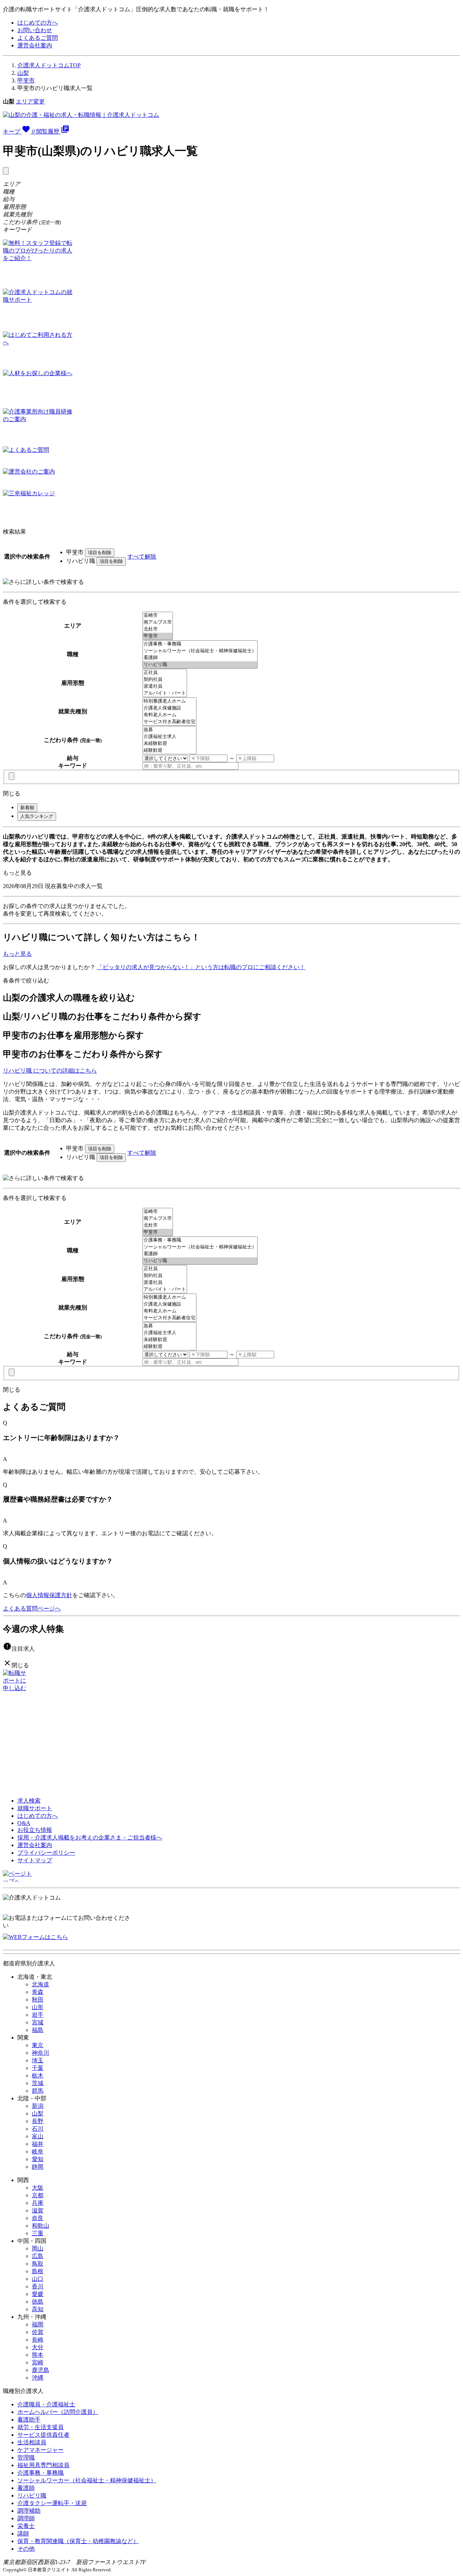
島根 (38, 2271)
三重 (38, 2233)
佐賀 (38, 2332)
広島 (38, 2256)
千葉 (38, 2068)
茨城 (38, 2083)
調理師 (26, 2518)
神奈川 (41, 2053)
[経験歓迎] (169, 750)
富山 (38, 2136)
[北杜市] (158, 629)
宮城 (38, 2022)
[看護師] (200, 658)
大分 (38, 2347)
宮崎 (38, 2362)
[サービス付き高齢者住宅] (169, 722)
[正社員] (165, 673)
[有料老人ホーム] (169, 715)
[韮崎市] (158, 616)
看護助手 (29, 2420)
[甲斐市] (158, 636)
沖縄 (38, 2378)
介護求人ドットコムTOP (49, 65)
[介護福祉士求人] (169, 737)
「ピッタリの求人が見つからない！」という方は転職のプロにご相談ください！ (201, 967)
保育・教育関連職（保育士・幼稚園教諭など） (78, 2541)
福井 (38, 2144)
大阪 (38, 2188)
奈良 (38, 2218)
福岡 (38, 2324)
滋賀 (38, 2210)
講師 (23, 2533)
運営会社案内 (35, 45)
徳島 (38, 2302)
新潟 (38, 2106)
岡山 (38, 2248)
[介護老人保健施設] (169, 708)
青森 (38, 1992)
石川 (38, 2129)
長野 (38, 2121)
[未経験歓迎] (169, 744)
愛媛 (38, 2294)
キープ (19, 131)
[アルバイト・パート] (165, 693)
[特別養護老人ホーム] (169, 701)
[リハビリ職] (200, 665)
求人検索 (29, 1801)
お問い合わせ (35, 30)
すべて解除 (142, 557)
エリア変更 (30, 101)
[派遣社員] (165, 686)
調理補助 (29, 2511)
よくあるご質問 (38, 38)
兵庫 (38, 2203)
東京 (38, 2045)
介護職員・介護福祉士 (46, 2404)
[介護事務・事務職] (200, 644)
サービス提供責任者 (43, 2435)
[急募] (169, 730)
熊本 (38, 2355)
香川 (38, 2286)
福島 (38, 2030)
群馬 (38, 2091)
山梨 (23, 73)
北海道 (41, 1984)
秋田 (38, 2000)
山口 (38, 2279)
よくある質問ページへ (32, 1609)
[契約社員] (165, 680)
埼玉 (38, 2060)
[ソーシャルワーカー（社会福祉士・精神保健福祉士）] (200, 651)
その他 (26, 2549)
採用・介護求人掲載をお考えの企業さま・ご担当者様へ (90, 1837)
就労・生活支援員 (41, 2427)
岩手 (38, 2015)
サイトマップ (35, 1860)
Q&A (24, 1823)
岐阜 (38, 2151)
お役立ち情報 (35, 1830)
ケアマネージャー (41, 2450)
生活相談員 (32, 2442)
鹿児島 (41, 2370)
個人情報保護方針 (49, 1595)
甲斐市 (26, 80)
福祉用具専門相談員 (43, 2465)
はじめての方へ (38, 23)
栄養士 (26, 2526)
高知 (38, 2309)
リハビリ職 (32, 2496)
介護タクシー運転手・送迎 (52, 2503)
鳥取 (38, 2264)
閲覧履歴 (53, 131)
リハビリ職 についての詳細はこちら (50, 1071)
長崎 (38, 2340)
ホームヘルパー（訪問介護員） (58, 2412)
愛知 (38, 2159)
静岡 (38, 2167)
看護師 (26, 2488)
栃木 (38, 2076)
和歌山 (41, 2226)
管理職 (26, 2458)
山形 (38, 2007)
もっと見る (17, 873)
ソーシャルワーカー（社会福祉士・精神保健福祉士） (87, 2480)
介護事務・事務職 (41, 2473)
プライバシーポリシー (46, 1853)
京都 (38, 2195)
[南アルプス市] (158, 622)
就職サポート (35, 1808)
